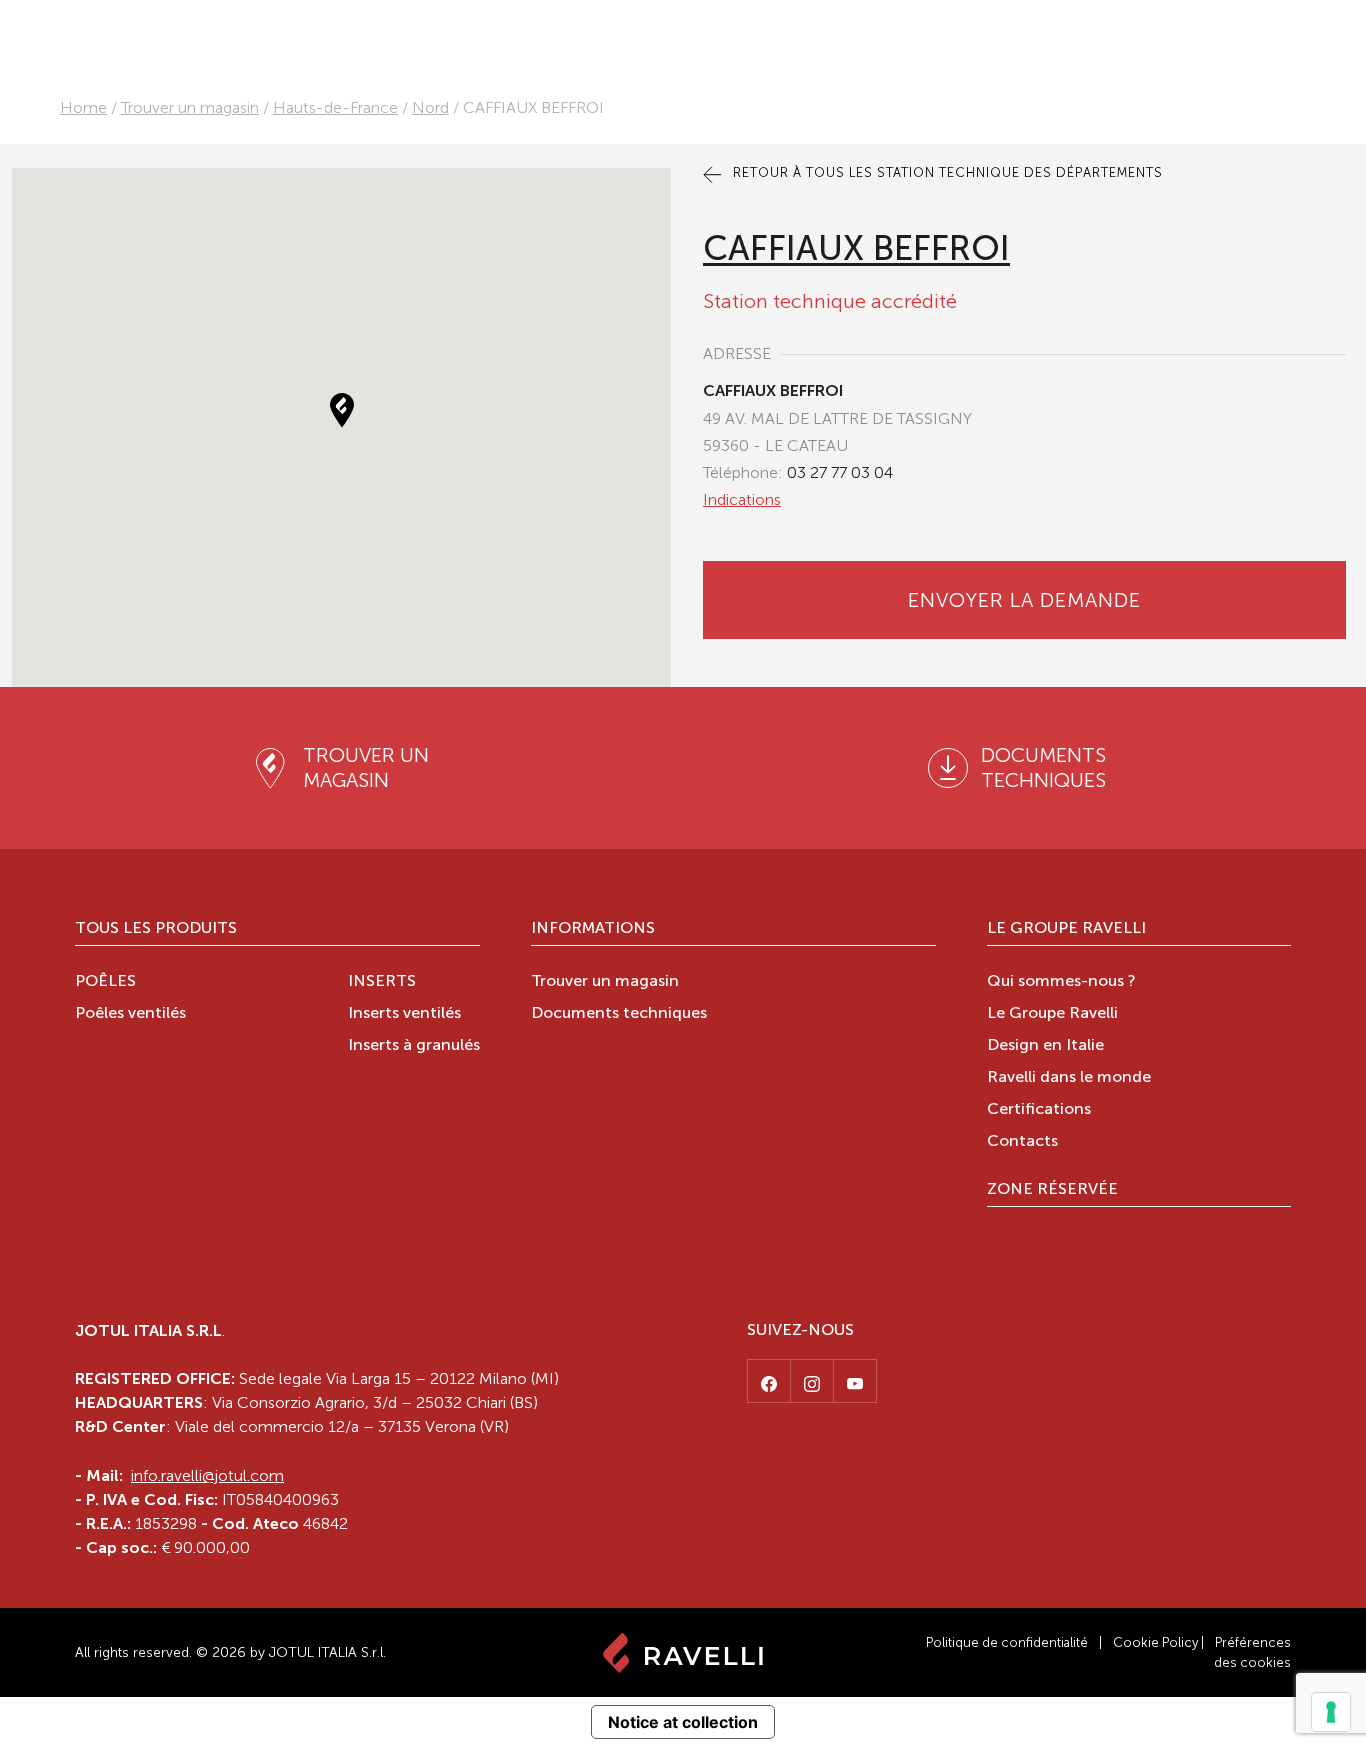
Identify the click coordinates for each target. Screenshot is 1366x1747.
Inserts (382, 982)
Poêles (105, 982)
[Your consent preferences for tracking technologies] (1331, 1712)
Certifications (1039, 1110)
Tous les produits (156, 929)
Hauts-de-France (335, 107)
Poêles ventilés (130, 1014)
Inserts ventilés (404, 1014)
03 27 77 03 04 (840, 472)
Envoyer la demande (1024, 600)
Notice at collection (683, 1722)
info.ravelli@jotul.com (207, 1475)
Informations (593, 929)
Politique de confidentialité (1007, 1642)
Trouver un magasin (190, 107)
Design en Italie (1045, 1046)
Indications (742, 499)
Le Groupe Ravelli (1066, 929)
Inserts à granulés (414, 1046)
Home (83, 107)
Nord (430, 107)
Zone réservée (1052, 1190)
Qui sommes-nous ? (1061, 982)
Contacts (1022, 1142)
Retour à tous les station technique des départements (946, 172)
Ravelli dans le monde (1069, 1078)
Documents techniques (619, 1014)
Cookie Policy (1155, 1642)
